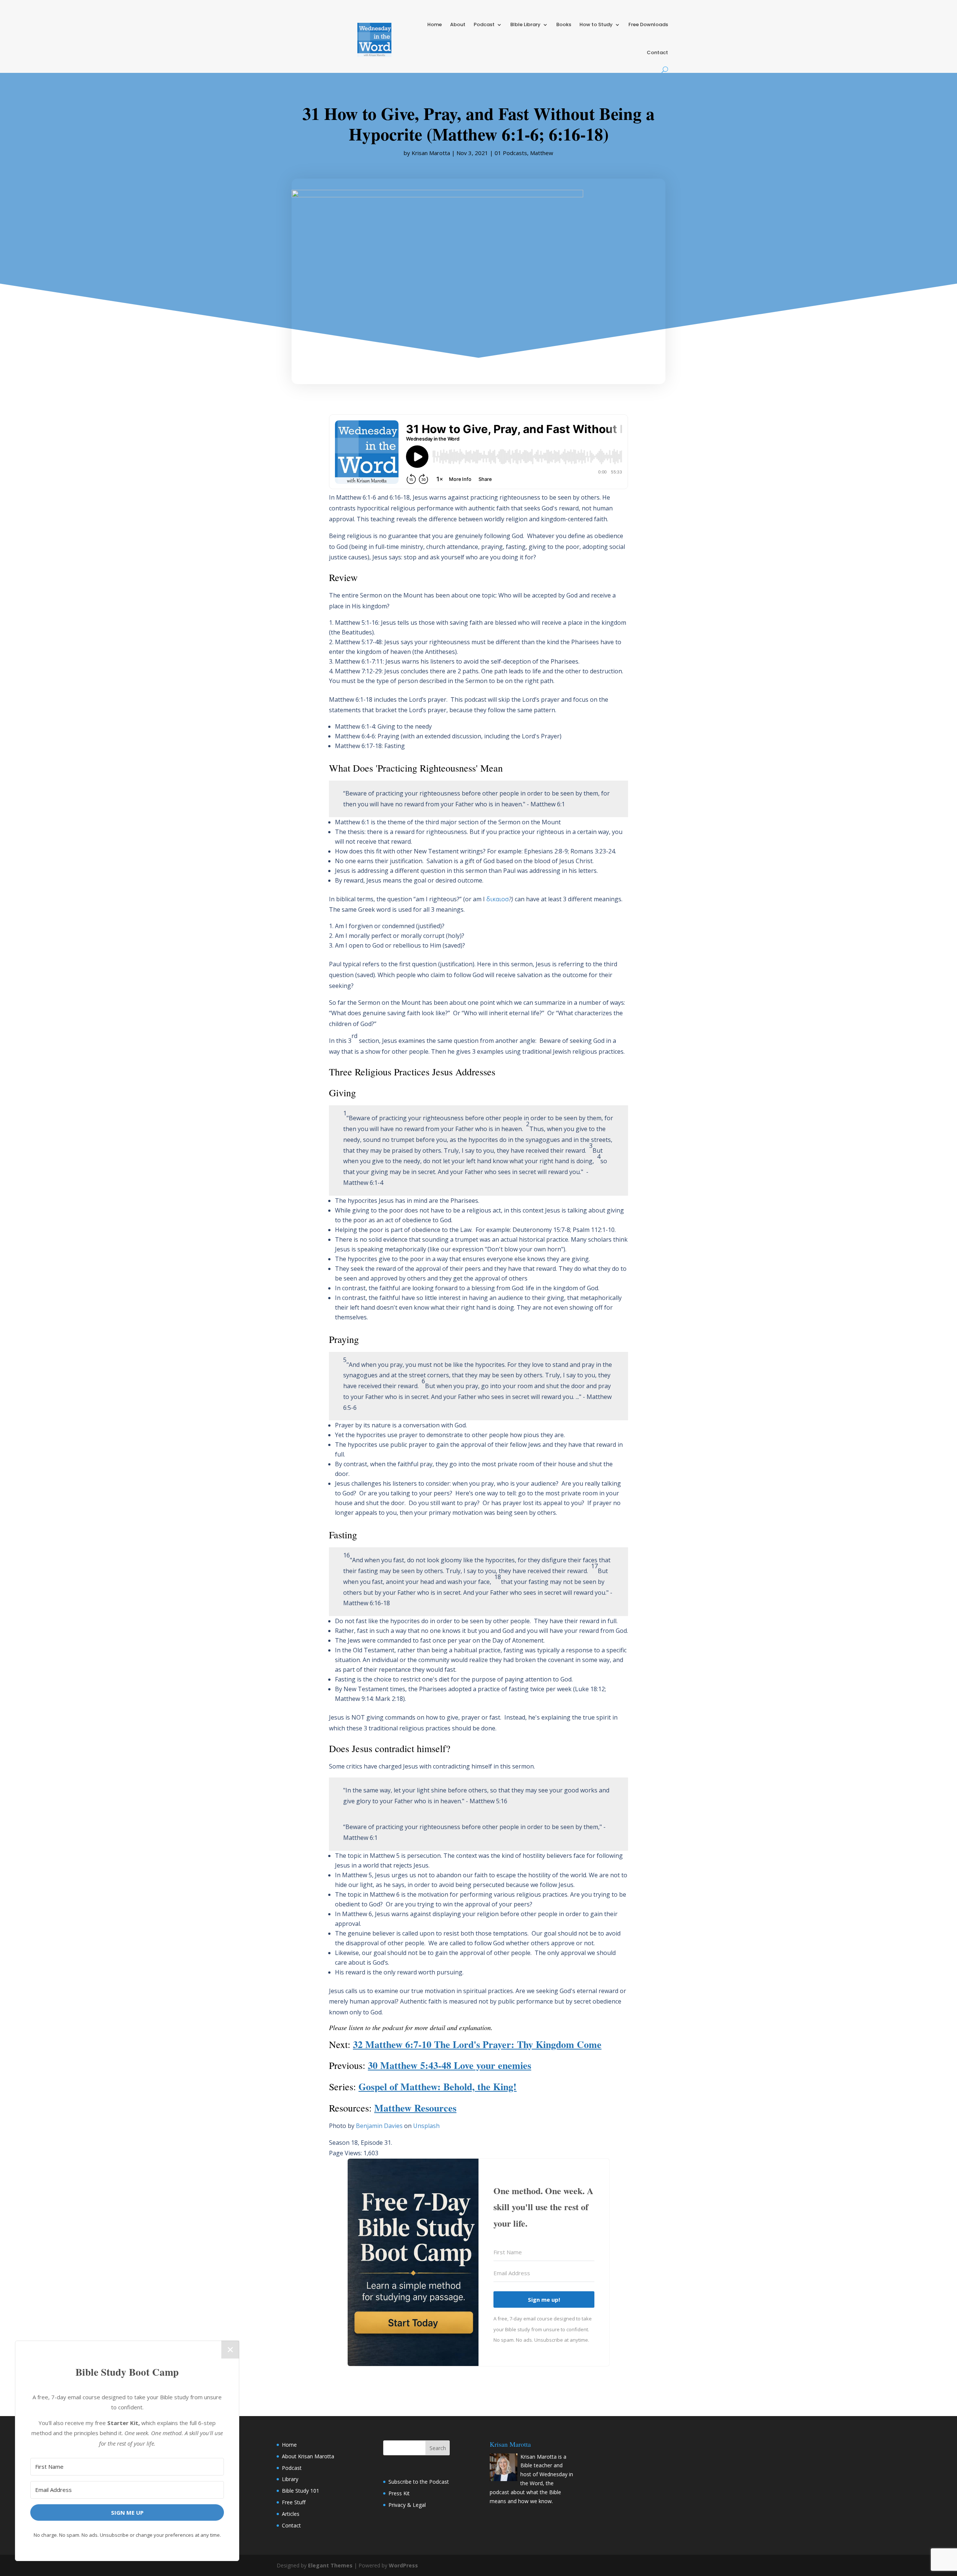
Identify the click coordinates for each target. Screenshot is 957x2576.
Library (290, 2479)
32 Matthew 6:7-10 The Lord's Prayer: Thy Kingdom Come (477, 2044)
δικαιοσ (498, 899)
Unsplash (426, 2126)
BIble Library (525, 24)
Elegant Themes (330, 2565)
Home (435, 24)
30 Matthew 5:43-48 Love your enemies (450, 2065)
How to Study (596, 24)
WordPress (403, 2565)
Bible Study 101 (301, 2491)
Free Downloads (648, 24)
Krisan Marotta (431, 153)
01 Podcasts (511, 153)
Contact (657, 52)
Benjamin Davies (379, 2126)
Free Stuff (294, 2502)
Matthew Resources (415, 2108)
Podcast (484, 24)
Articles (291, 2514)
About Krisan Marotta (308, 2456)
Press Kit (399, 2493)
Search (438, 2448)
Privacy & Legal (407, 2505)
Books (564, 24)
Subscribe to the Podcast (419, 2482)
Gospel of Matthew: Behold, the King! (438, 2087)
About (458, 24)
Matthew (542, 153)
